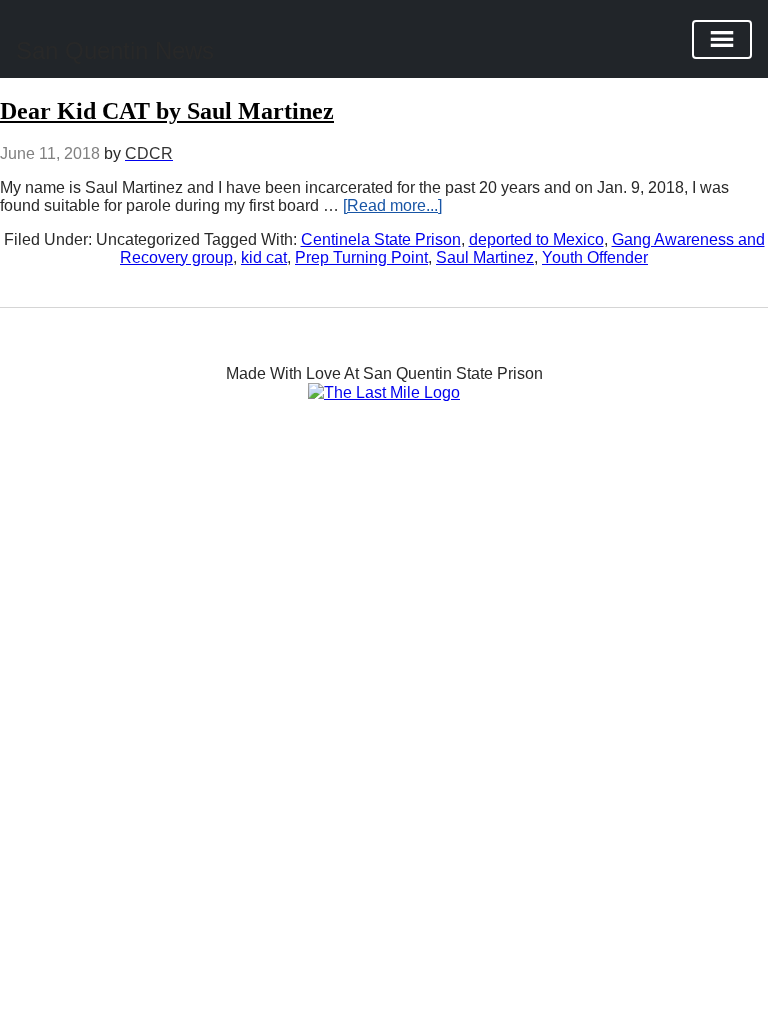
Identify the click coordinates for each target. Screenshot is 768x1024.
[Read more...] (392, 205)
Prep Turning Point (361, 257)
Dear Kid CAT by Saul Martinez (167, 111)
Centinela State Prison (381, 239)
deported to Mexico (536, 239)
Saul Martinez (485, 257)
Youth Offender (595, 257)
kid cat (264, 257)
